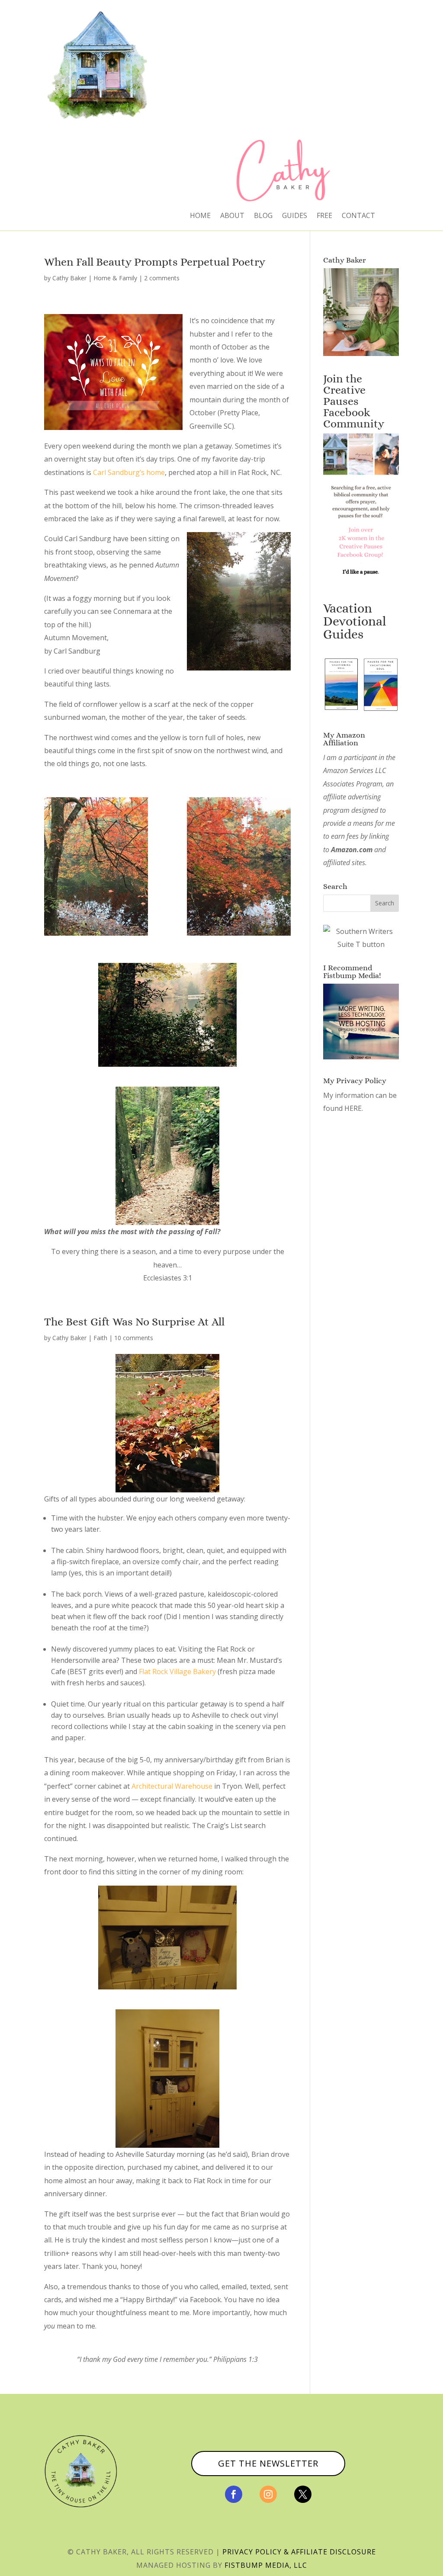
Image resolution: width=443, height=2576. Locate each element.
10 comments (134, 1338)
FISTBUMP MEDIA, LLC (266, 2565)
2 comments (162, 278)
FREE (324, 216)
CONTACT (358, 216)
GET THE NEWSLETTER (268, 2463)
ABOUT (232, 216)
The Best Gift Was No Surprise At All (134, 1322)
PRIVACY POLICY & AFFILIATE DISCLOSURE (299, 2552)
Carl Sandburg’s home (129, 472)
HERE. (354, 1108)
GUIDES (295, 216)
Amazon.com (352, 850)
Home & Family (115, 278)
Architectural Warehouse (172, 1786)
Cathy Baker (69, 278)
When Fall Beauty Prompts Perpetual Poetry (155, 262)
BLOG (263, 216)
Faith (100, 1338)
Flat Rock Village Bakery (177, 1671)
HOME (200, 216)
